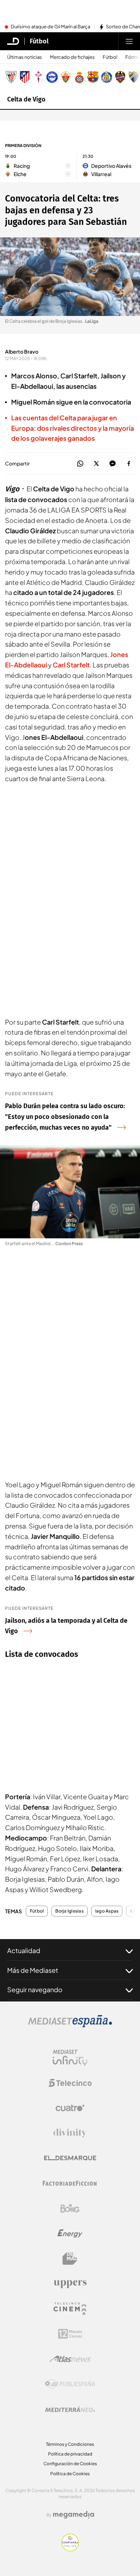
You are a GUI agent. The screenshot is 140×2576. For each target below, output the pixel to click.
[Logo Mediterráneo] (70, 2409)
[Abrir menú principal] (129, 41)
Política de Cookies (70, 2474)
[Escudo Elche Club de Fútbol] (66, 77)
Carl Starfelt (71, 665)
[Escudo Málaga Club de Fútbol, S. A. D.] (134, 77)
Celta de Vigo (26, 99)
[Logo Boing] (70, 2208)
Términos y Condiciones (70, 2444)
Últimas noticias (25, 57)
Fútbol (39, 41)
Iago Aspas (107, 1911)
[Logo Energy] (70, 2234)
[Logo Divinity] (70, 2133)
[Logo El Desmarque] (70, 2158)
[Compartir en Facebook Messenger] (113, 464)
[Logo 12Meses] (70, 2334)
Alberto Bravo (22, 351)
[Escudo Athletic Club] (11, 77)
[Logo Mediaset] (70, 2025)
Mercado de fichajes (72, 57)
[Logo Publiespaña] (70, 2384)
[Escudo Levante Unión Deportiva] (120, 77)
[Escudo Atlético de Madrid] (25, 77)
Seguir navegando (35, 1989)
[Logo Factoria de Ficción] (70, 2183)
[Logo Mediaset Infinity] (70, 2058)
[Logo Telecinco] (70, 2083)
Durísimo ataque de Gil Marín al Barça (50, 27)
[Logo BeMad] (70, 2259)
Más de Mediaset (33, 1970)
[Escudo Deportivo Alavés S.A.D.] (52, 77)
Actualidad (24, 1950)
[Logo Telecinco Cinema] (70, 2309)
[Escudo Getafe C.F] (107, 77)
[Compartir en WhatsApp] (80, 464)
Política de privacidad (70, 2454)
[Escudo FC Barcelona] (93, 77)
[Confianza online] (70, 2549)
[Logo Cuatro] (70, 2108)
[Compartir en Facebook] (129, 464)
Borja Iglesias (69, 1911)
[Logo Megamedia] (74, 2515)
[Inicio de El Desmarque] (13, 41)
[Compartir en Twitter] (96, 464)
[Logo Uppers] (70, 2284)
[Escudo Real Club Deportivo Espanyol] (79, 77)
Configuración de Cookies (70, 2464)
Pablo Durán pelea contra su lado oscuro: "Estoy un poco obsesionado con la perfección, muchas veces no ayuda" (65, 1117)
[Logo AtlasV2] (70, 2359)
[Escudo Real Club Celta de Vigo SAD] (38, 77)
